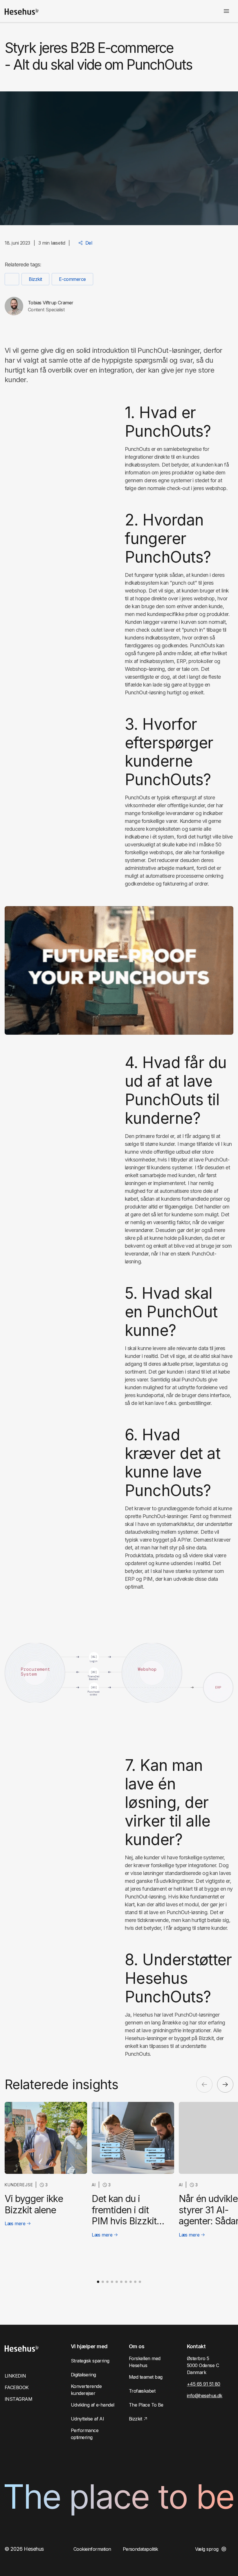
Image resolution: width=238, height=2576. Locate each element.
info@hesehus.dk (205, 2396)
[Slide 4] (112, 2282)
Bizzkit (35, 279)
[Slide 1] (98, 2282)
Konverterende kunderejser (86, 2390)
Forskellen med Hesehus (145, 2362)
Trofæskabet (142, 2391)
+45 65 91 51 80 (204, 2384)
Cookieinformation (92, 2549)
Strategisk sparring (90, 2361)
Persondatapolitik (140, 2549)
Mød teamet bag (146, 2377)
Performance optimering (85, 2434)
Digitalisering (83, 2375)
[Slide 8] (131, 2282)
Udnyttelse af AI (87, 2419)
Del (89, 243)
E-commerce (72, 279)
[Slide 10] (140, 2282)
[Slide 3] (107, 2282)
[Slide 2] (103, 2282)
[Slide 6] (121, 2282)
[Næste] (225, 2084)
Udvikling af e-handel (93, 2405)
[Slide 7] (126, 2282)
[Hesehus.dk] (22, 12)
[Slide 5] (117, 2282)
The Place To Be (146, 2405)
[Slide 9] (135, 2282)
